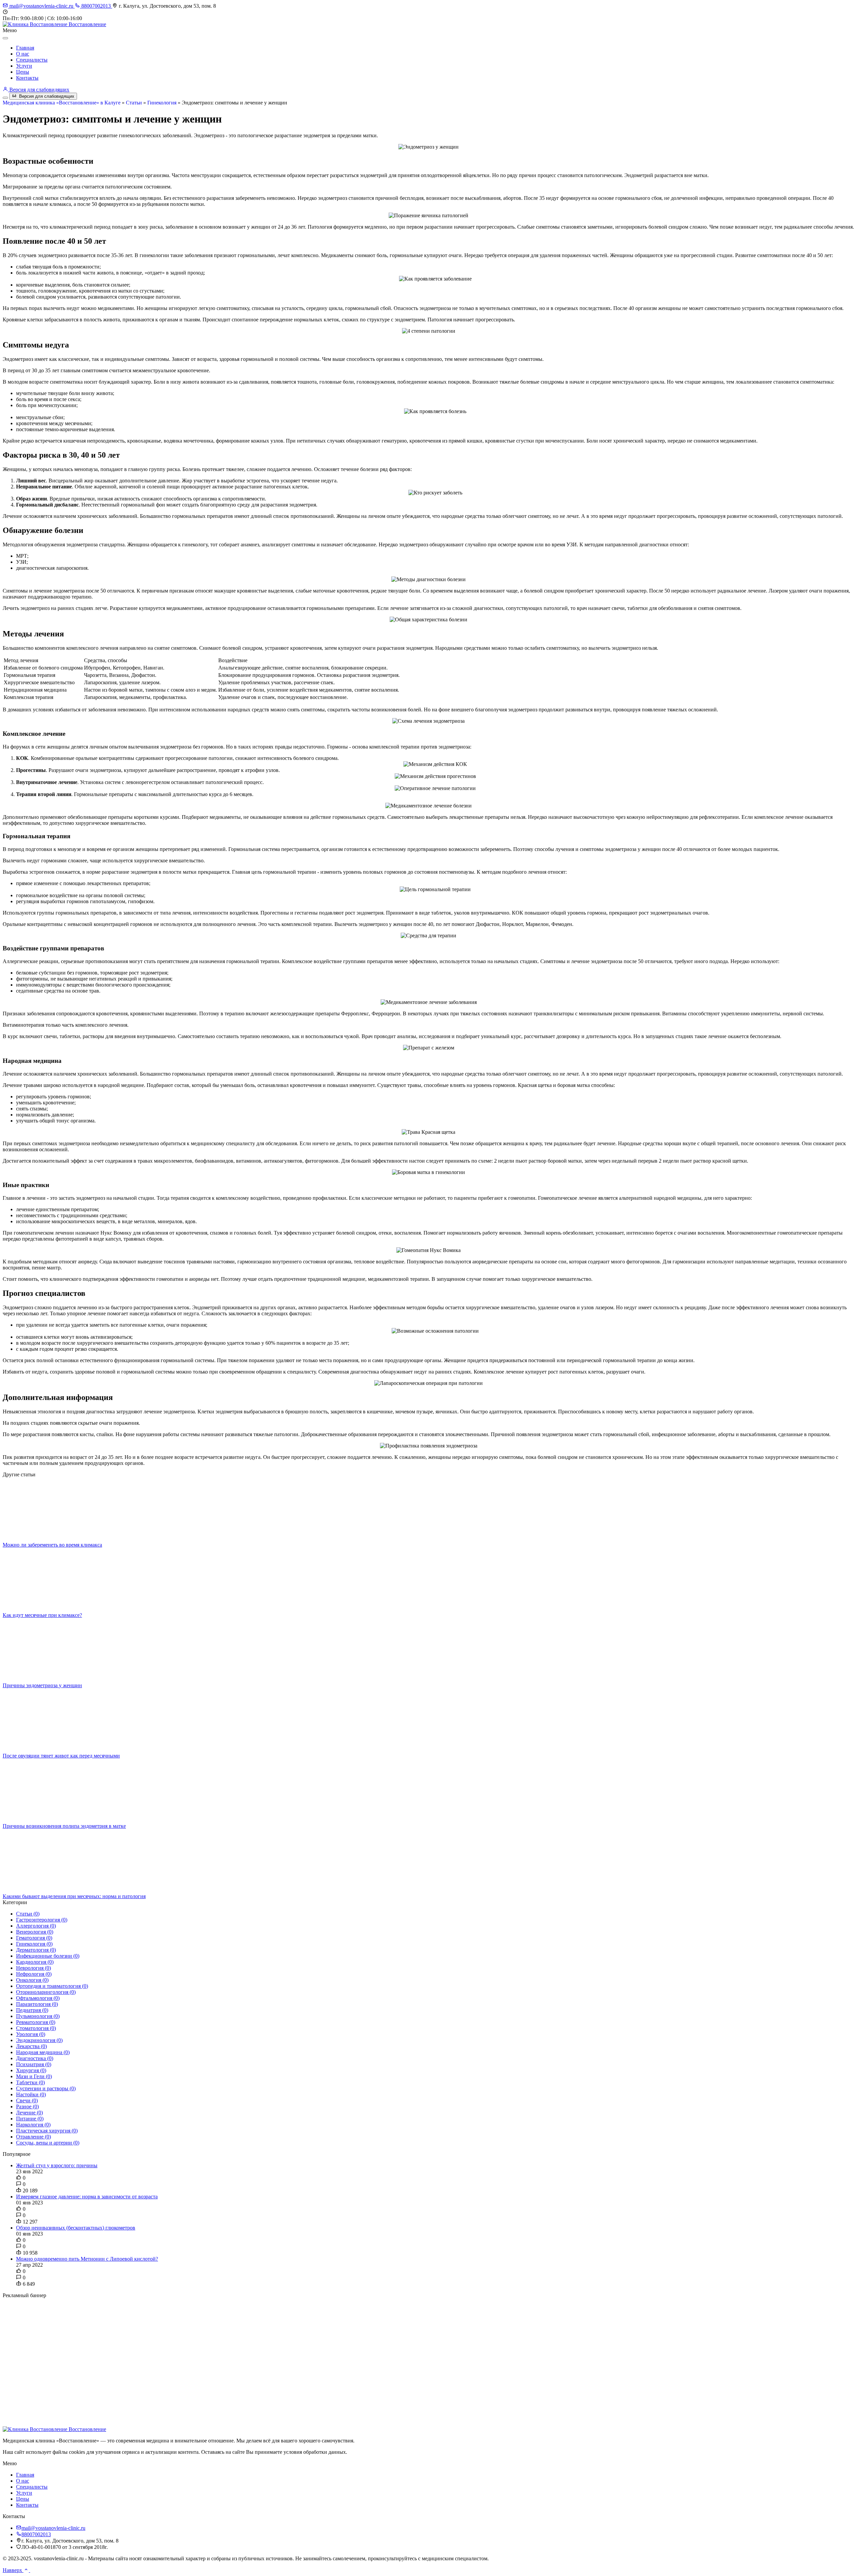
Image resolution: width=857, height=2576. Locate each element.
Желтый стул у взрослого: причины (57, 2165)
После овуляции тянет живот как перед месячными (61, 1756)
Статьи (134, 103)
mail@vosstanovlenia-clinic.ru (41, 6)
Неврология (33, 1968)
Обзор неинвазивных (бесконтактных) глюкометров (76, 2228)
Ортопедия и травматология (52, 1986)
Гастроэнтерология (42, 1920)
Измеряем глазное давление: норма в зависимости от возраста (87, 2197)
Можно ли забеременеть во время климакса (52, 1545)
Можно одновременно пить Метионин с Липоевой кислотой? (87, 2259)
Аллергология (36, 1926)
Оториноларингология (46, 1992)
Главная (25, 48)
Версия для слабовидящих (39, 90)
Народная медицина (43, 2052)
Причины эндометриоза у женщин (42, 1685)
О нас (23, 54)
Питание (30, 2119)
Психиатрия (34, 2064)
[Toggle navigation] (5, 98)
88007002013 (96, 6)
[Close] (5, 38)
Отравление (33, 2137)
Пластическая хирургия (47, 2131)
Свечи (27, 2100)
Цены (23, 72)
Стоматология (36, 2028)
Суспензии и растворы (46, 2088)
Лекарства (31, 2046)
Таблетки (30, 2082)
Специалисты (32, 60)
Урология (31, 2034)
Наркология (33, 2125)
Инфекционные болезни (48, 1956)
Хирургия (31, 2070)
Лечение (29, 2113)
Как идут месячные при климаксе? (42, 1615)
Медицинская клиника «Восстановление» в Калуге (62, 103)
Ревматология (36, 2022)
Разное (27, 2106)
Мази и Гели (34, 2076)
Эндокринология (39, 2040)
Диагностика (35, 2058)
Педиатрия (32, 2010)
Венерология (35, 1932)
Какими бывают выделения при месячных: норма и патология (74, 1896)
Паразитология (37, 2004)
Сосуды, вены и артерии (48, 2143)
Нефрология (34, 1974)
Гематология (34, 1938)
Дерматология (36, 1950)
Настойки (31, 2094)
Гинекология (162, 103)
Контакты (27, 78)
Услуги (24, 66)
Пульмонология (38, 2016)
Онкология (32, 1980)
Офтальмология (38, 1998)
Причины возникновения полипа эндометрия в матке (64, 1826)
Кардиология (35, 1962)
